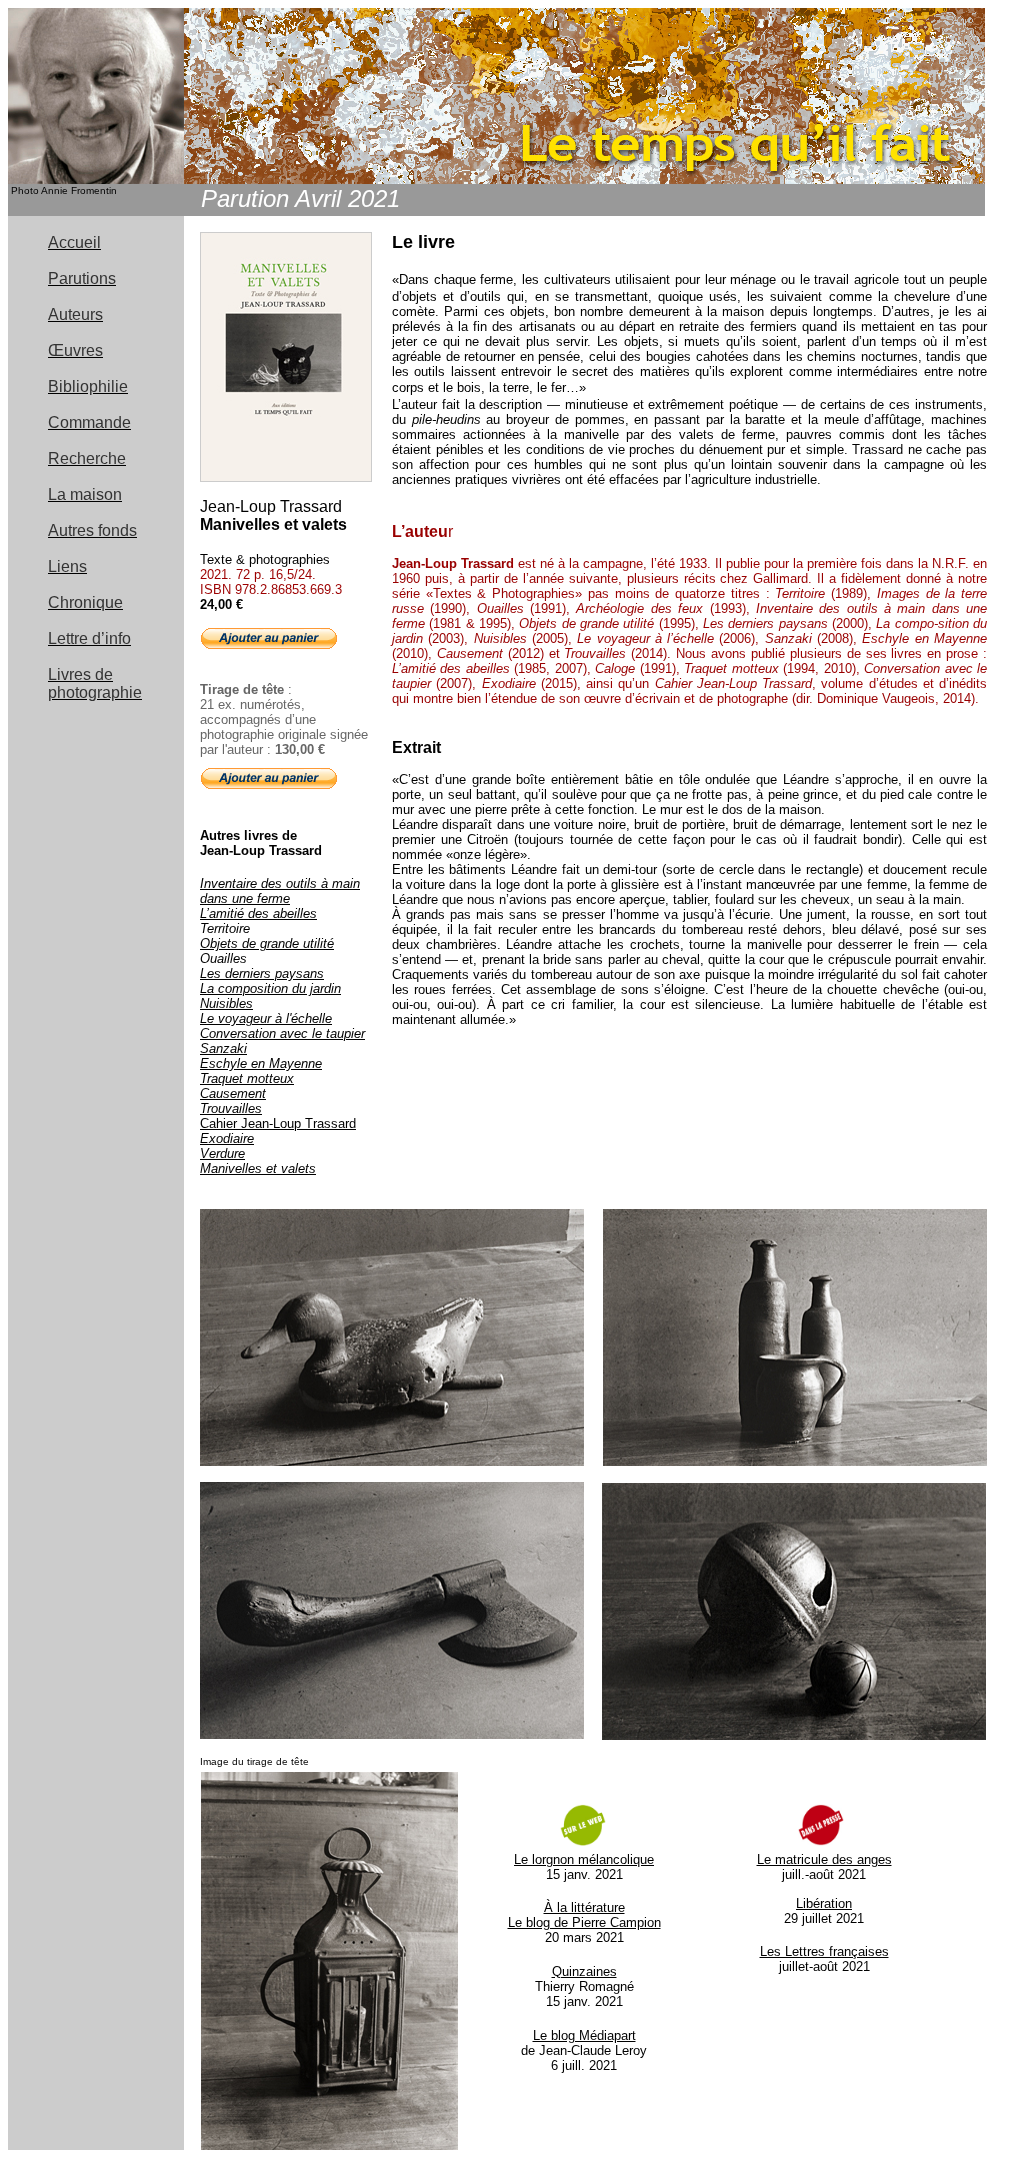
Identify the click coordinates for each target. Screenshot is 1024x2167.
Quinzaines (584, 1971)
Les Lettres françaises (824, 1951)
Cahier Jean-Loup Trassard (278, 1123)
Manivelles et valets (258, 1168)
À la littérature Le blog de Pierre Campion (584, 1915)
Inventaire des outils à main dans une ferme (280, 891)
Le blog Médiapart (584, 2035)
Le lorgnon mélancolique (584, 1859)
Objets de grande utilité (267, 943)
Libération (824, 1903)
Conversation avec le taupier (282, 1033)
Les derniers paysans (262, 973)
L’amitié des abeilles (258, 913)
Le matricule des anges (824, 1859)
